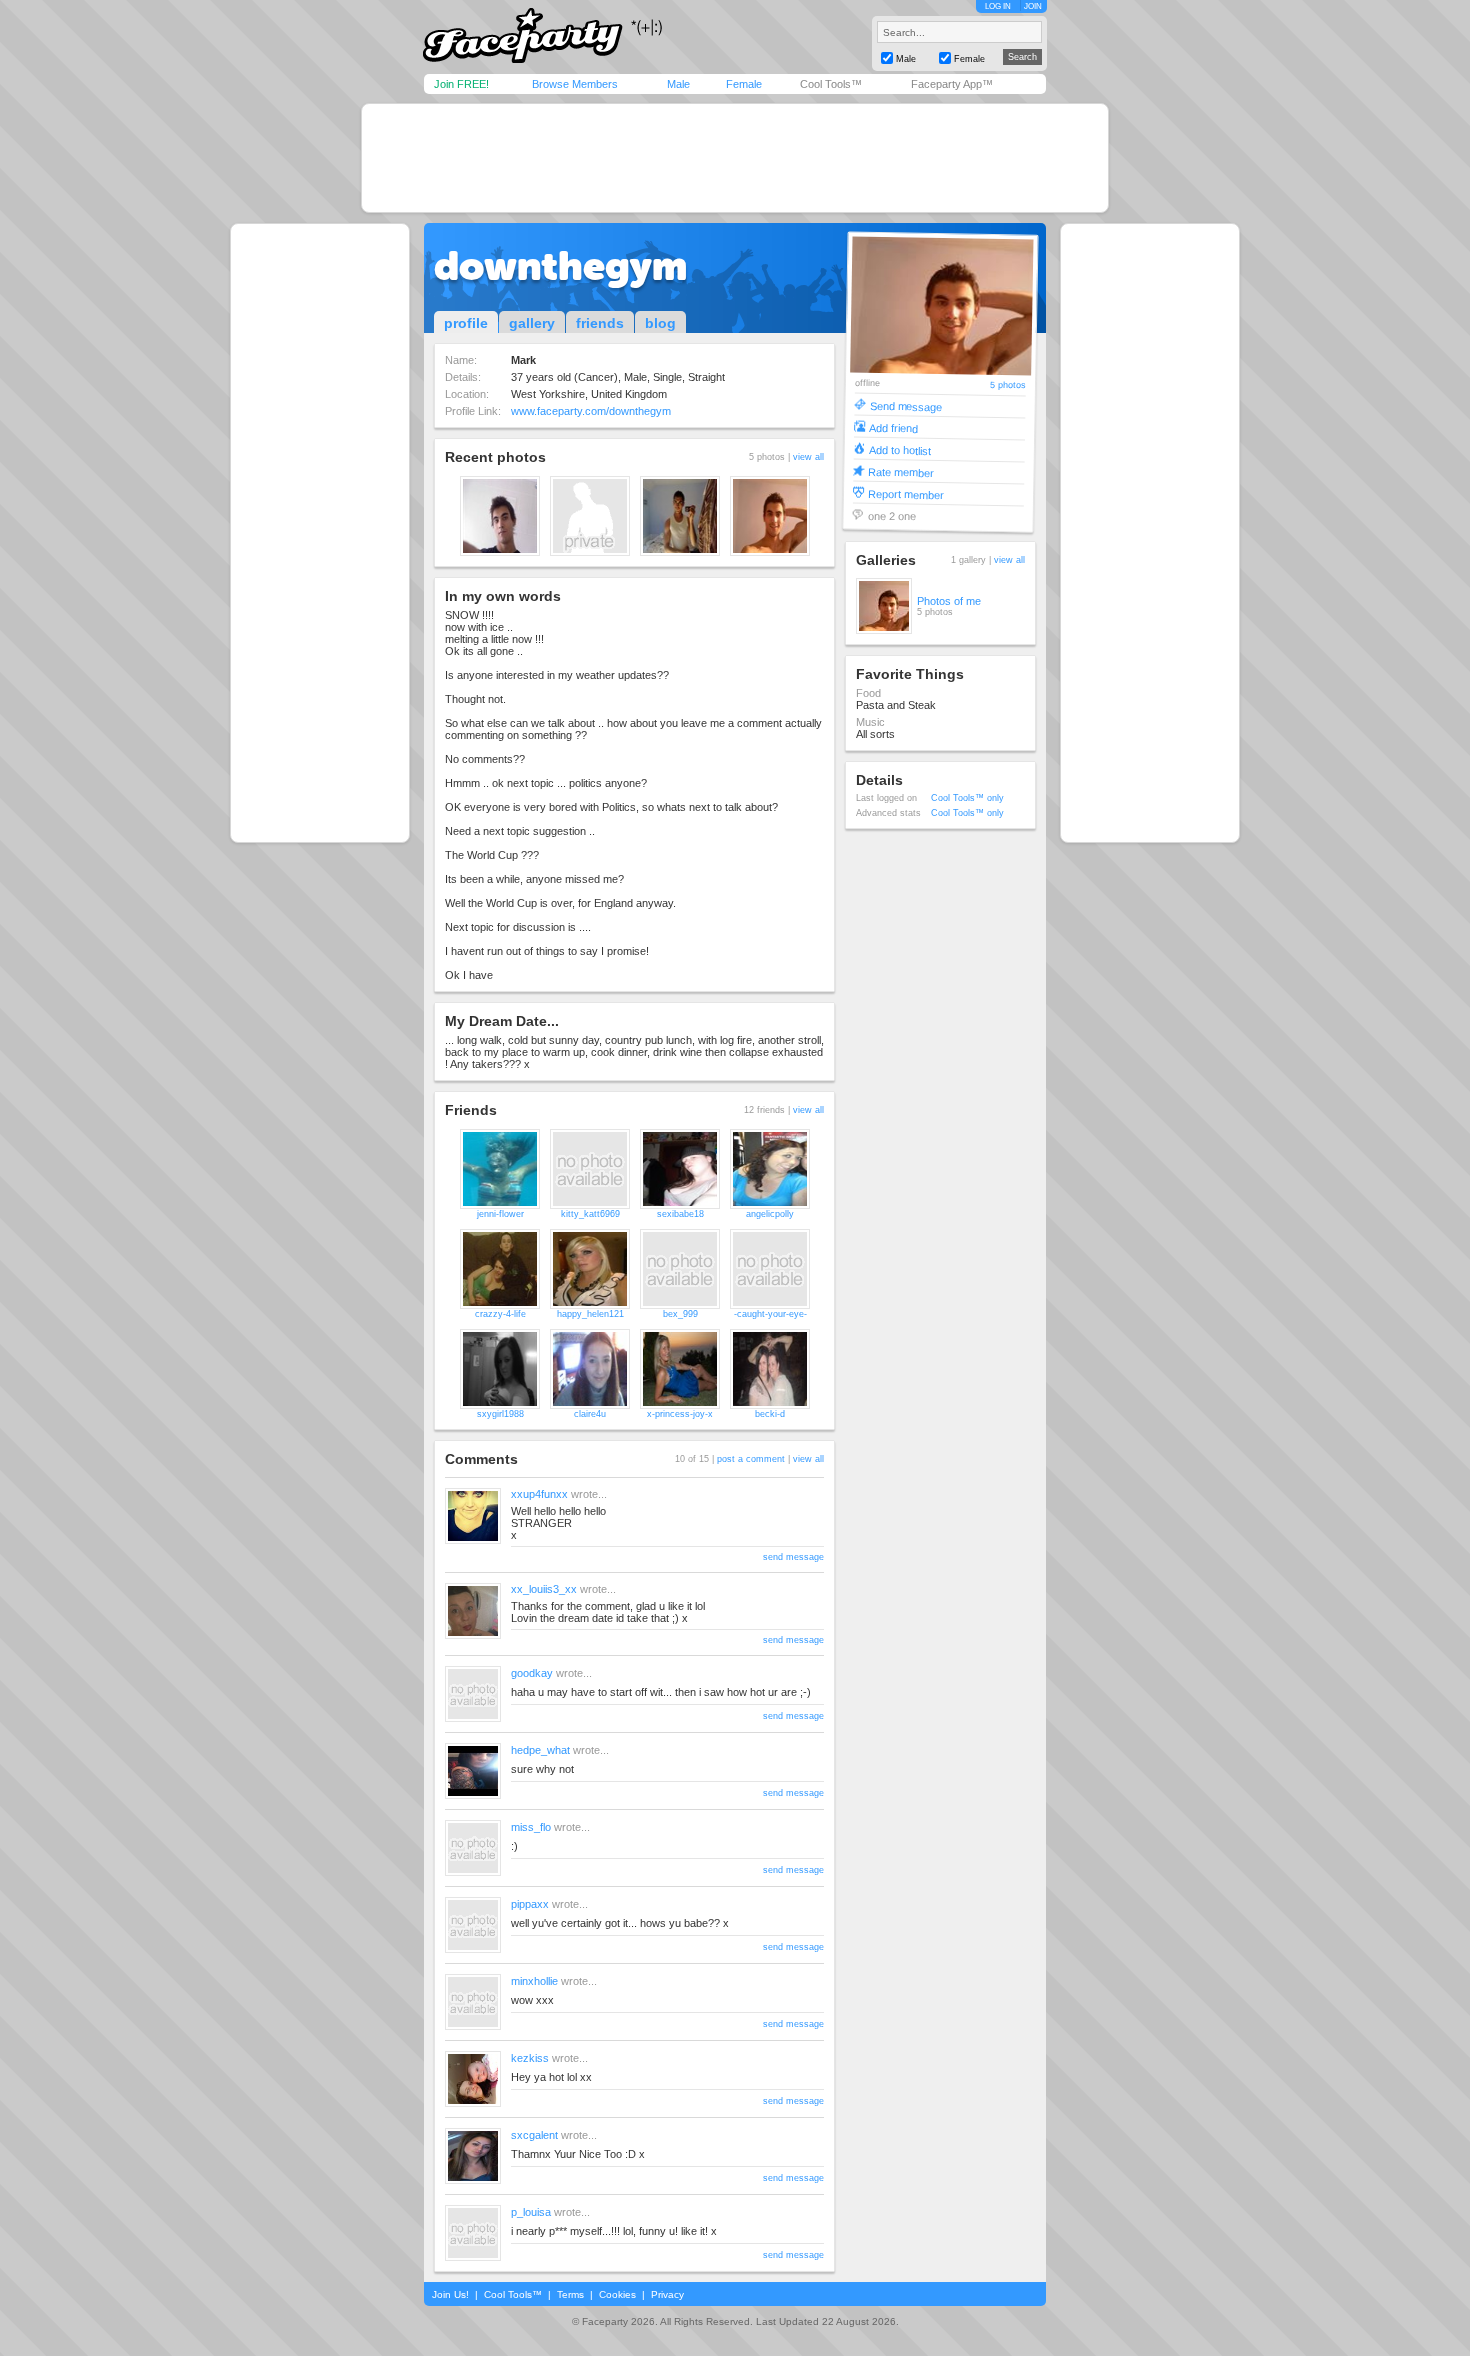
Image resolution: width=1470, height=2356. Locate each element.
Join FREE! (461, 84)
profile (466, 323)
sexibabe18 (680, 1214)
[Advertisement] (735, 158)
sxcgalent (534, 2135)
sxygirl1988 (500, 1414)
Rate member (901, 471)
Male (678, 84)
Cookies (617, 2294)
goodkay (532, 1673)
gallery (532, 323)
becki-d (770, 1414)
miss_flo (531, 1827)
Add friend (893, 427)
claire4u (590, 1414)
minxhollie (534, 1981)
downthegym (560, 266)
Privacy (667, 2294)
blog (660, 323)
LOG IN (998, 6)
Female (744, 84)
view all (808, 457)
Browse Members (575, 84)
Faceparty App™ (952, 84)
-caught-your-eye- (770, 1314)
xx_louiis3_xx (544, 1589)
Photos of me (949, 601)
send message (793, 1557)
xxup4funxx (539, 1494)
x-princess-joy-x (680, 1414)
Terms (570, 2294)
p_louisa (531, 2212)
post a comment (751, 1459)
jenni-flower (500, 1214)
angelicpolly (770, 1214)
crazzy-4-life (500, 1314)
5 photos (1008, 385)
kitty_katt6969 (590, 1214)
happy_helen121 (590, 1314)
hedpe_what (540, 1750)
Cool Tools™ (831, 84)
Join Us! (450, 2294)
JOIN (1033, 6)
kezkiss (530, 2058)
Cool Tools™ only (967, 798)
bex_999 (680, 1314)
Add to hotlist (900, 449)
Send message (905, 405)
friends (600, 323)
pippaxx (530, 1904)
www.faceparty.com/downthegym (591, 411)
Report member (906, 493)
